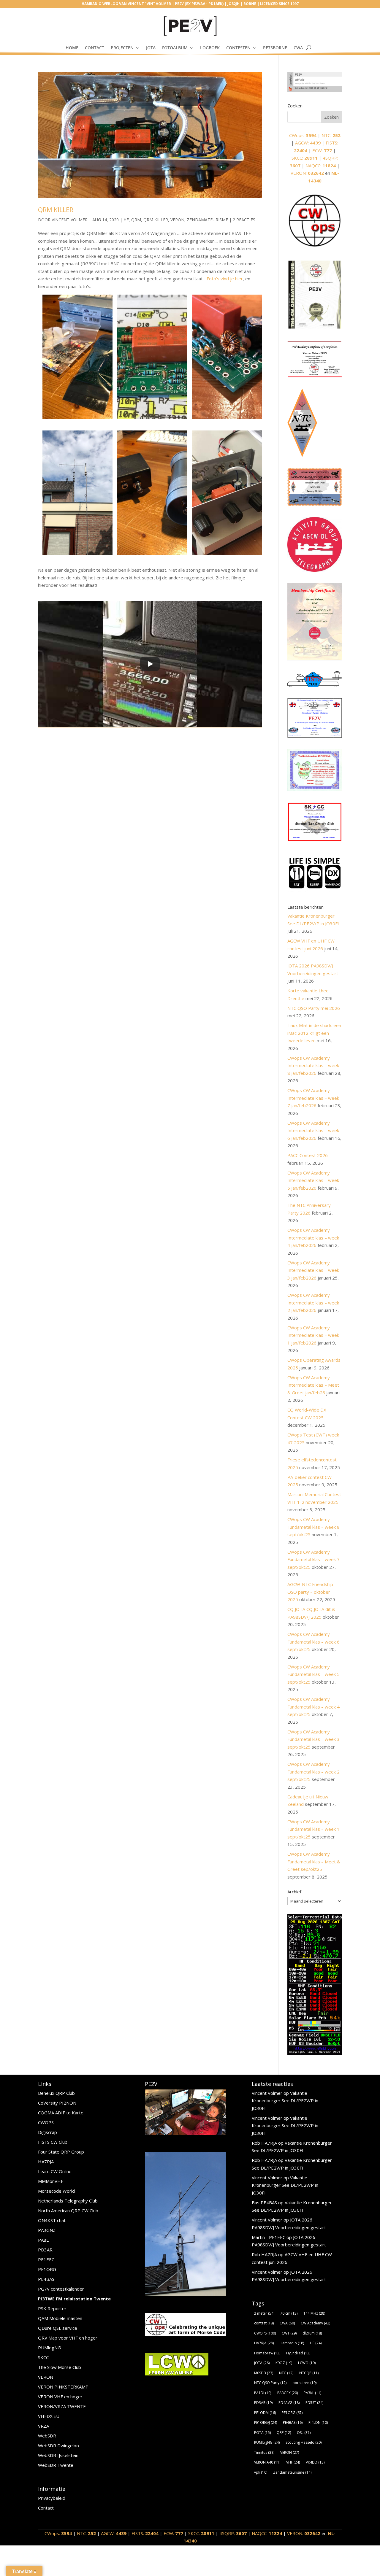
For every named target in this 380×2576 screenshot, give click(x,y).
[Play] (150, 664)
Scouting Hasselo (304, 2442)
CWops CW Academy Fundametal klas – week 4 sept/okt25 (313, 1707)
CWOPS (46, 2122)
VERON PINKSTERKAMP (63, 2387)
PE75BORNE (275, 48)
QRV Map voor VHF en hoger (68, 2338)
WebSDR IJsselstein (58, 2455)
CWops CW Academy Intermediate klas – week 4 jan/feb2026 (313, 1238)
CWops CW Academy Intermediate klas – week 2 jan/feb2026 (313, 1303)
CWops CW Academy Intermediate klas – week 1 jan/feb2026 (313, 1335)
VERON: (307, 173)
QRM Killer (56, 210)
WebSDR (47, 2436)
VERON (46, 2377)
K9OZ (284, 2363)
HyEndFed (298, 2353)
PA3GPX (288, 2393)
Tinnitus (264, 2452)
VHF (293, 2462)
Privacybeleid (52, 2498)
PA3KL (312, 2393)
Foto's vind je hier (225, 279)
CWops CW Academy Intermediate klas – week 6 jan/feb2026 (313, 1130)
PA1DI (263, 2393)
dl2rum (312, 2333)
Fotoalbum (175, 48)
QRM (136, 220)
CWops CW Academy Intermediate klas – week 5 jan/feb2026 (313, 1180)
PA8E (43, 2240)
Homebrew (267, 2353)
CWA (298, 48)
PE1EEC (46, 2259)
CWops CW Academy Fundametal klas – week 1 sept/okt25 (313, 1829)
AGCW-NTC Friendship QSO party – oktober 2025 (310, 1592)
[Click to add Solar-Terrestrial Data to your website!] (315, 2053)
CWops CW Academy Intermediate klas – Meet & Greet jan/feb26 (313, 1385)
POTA (262, 2433)
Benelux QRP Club (56, 2093)
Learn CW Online (55, 2171)
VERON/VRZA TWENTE (62, 2406)
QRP (284, 2433)
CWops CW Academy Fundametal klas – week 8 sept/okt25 (313, 1527)
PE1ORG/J (266, 2422)
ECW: (322, 150)
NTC (286, 2373)
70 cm (289, 2313)
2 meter (264, 2313)
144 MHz (314, 2313)
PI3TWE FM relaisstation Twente (74, 2299)
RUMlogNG (49, 2348)
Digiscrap (47, 2132)
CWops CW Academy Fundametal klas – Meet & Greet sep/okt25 (314, 1861)
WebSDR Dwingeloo (58, 2445)
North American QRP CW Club (68, 2211)
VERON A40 (267, 2462)
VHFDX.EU (49, 2416)
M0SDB (264, 2373)
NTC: (331, 135)
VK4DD (315, 2462)
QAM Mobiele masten (60, 2318)
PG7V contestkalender (61, 2289)
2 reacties (244, 220)
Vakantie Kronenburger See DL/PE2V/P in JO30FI (285, 2101)
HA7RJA (46, 2162)
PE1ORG (47, 2269)
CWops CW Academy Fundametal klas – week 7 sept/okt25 (313, 1559)
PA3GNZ (47, 2230)
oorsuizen (304, 2383)
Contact (95, 48)
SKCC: (305, 158)
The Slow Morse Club (60, 2367)
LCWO (307, 2363)
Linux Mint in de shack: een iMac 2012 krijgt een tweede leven (314, 1033)
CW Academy (315, 2323)
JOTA (151, 48)
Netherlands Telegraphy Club (68, 2201)
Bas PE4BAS (264, 2202)
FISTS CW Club (53, 2142)
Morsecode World (56, 2191)
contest (264, 2323)
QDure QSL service (58, 2328)
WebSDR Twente (56, 2465)
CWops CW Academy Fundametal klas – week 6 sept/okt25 (313, 1642)
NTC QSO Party (270, 2383)
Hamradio (292, 2343)
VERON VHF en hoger (60, 2397)
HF (126, 220)
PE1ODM (265, 2413)
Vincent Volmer (70, 220)
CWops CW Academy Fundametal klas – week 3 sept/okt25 (313, 1739)
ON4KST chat (52, 2220)
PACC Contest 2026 (308, 1155)
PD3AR (45, 2250)
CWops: (303, 135)
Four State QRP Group (61, 2152)
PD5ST (314, 2403)
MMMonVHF (51, 2181)
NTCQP (309, 2373)
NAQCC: (321, 166)
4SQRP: (233, 2533)
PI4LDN (318, 2422)
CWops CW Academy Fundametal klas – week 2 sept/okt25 (313, 1772)
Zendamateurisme (207, 220)
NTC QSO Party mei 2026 (314, 1008)
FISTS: (145, 2533)
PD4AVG (289, 2403)
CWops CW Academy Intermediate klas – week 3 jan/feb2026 (313, 1270)
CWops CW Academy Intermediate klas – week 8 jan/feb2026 (313, 1065)
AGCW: (308, 143)
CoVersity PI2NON (57, 2103)
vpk (261, 2472)
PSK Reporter (52, 2308)
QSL (304, 2433)
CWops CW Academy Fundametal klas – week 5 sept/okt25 (313, 1674)
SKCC (43, 2357)
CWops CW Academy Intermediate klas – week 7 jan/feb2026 (313, 1098)
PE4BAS (46, 2279)
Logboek (210, 48)
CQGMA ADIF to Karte (61, 2113)
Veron (177, 220)
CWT (289, 2333)
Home (72, 48)
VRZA (43, 2426)
